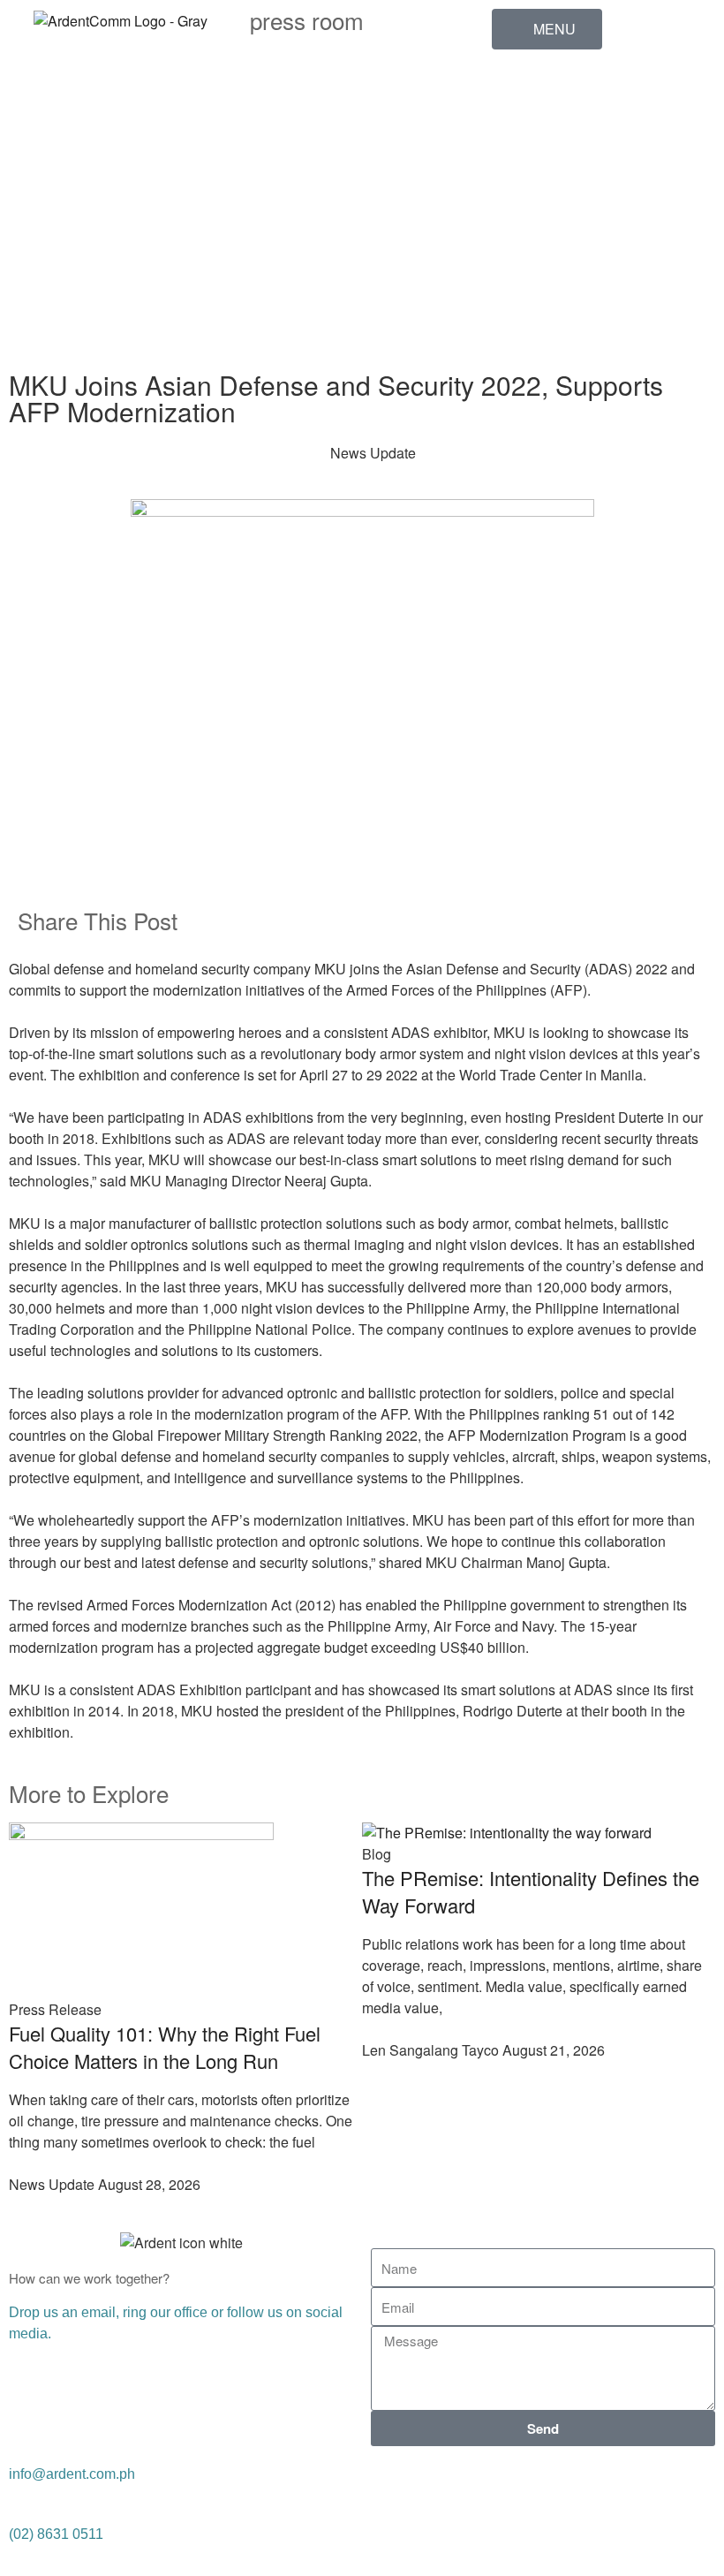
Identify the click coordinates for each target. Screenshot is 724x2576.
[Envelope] (514, 332)
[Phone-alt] (514, 284)
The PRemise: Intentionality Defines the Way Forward (531, 1891)
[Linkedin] (514, 138)
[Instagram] (514, 235)
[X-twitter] (514, 186)
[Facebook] (514, 89)
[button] (376, 920)
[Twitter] (481, 2486)
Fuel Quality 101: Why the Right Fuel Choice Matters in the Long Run (165, 2047)
